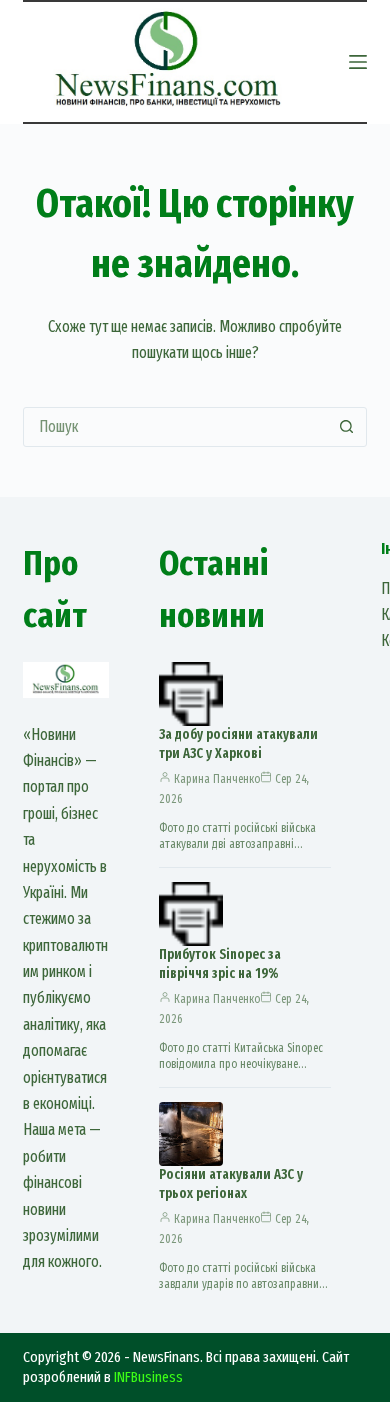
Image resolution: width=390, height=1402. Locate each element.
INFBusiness (148, 1377)
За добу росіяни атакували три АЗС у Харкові (238, 744)
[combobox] (175, 427)
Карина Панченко (217, 779)
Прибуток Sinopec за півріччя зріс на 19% (220, 964)
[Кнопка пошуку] (347, 427)
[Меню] (358, 62)
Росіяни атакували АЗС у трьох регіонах (231, 1184)
